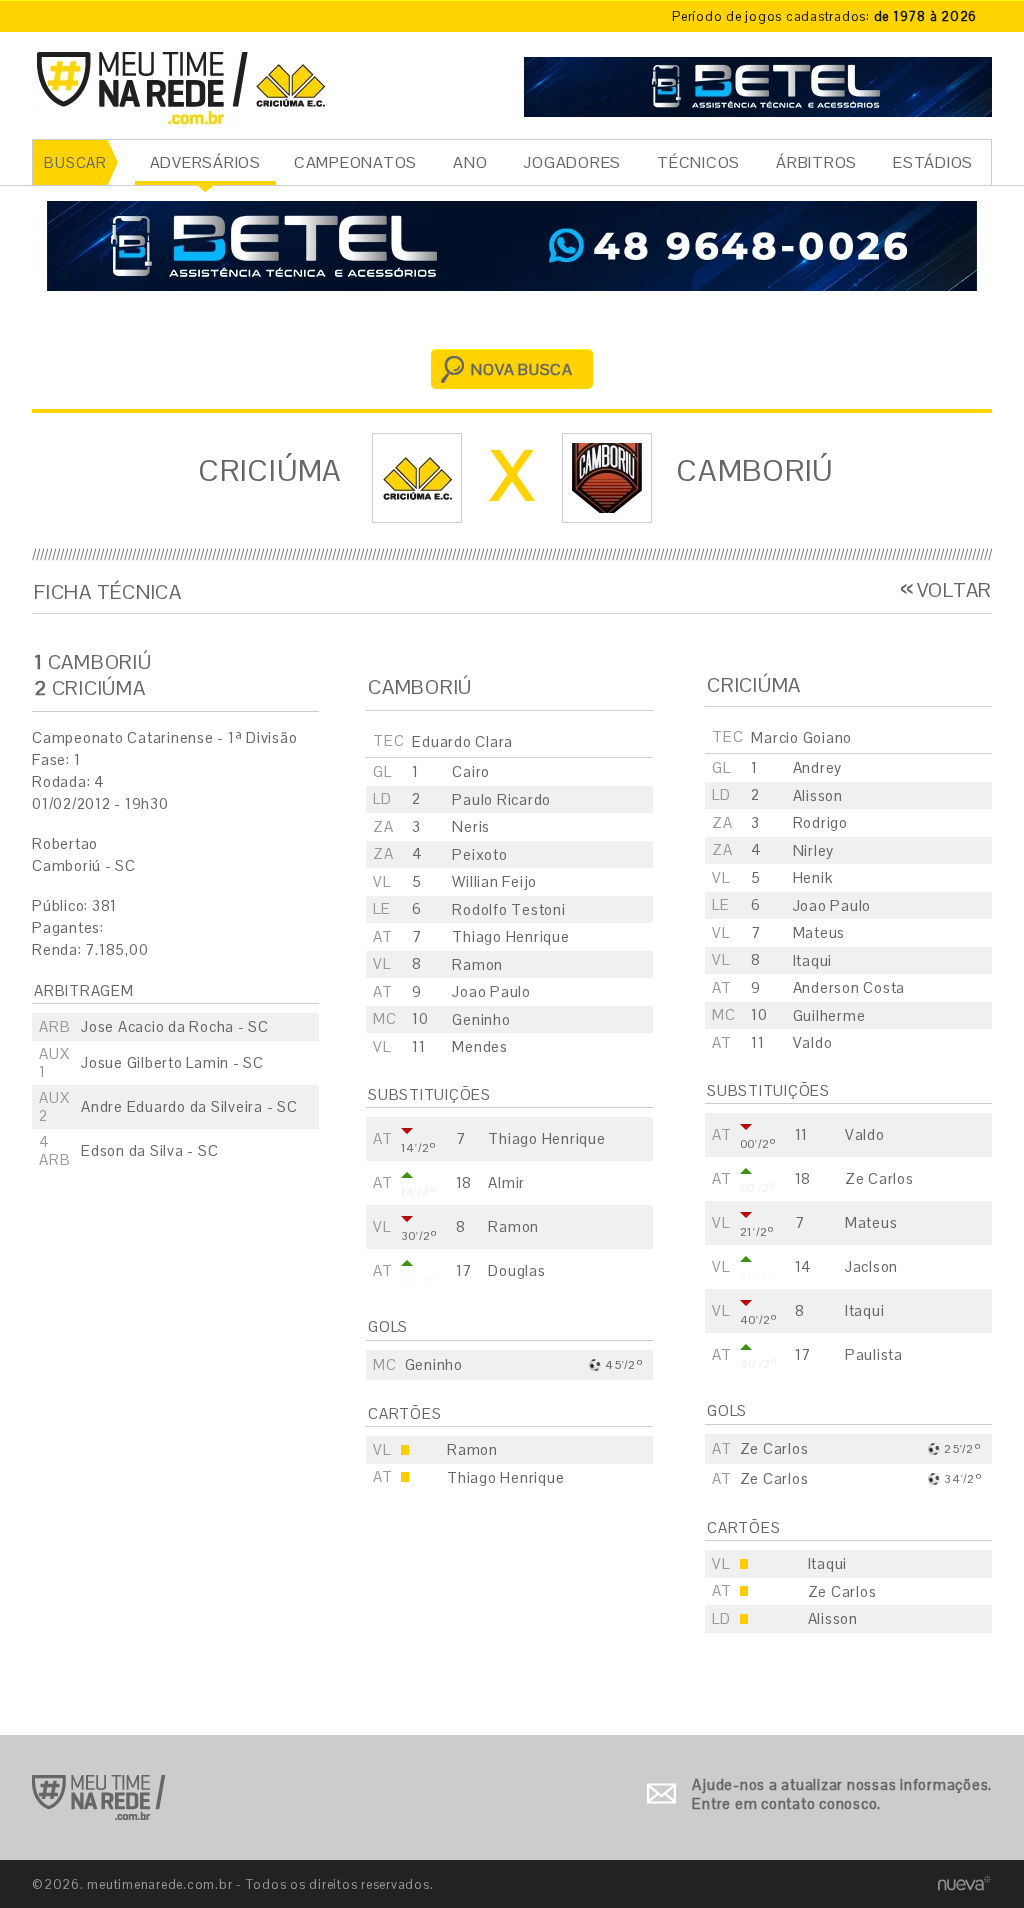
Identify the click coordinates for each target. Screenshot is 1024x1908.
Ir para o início (98, 1797)
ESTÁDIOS (933, 162)
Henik (813, 877)
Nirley (814, 850)
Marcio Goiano (801, 737)
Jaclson (871, 1266)
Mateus (819, 932)
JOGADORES (572, 162)
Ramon (477, 964)
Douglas (516, 1270)
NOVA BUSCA (522, 369)
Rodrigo (820, 822)
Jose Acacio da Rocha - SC (175, 1026)
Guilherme (829, 1015)
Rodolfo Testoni (508, 909)
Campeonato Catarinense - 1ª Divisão (164, 737)
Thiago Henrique (510, 936)
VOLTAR (954, 590)
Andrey (818, 767)
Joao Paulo (832, 905)
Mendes (480, 1046)
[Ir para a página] (758, 84)
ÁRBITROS (816, 162)
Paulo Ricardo (501, 799)
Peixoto (479, 854)
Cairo (471, 771)
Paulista (874, 1354)
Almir (506, 1182)
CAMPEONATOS (355, 162)
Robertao (65, 843)
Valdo (813, 1042)
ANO (470, 162)
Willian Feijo (494, 881)
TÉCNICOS (698, 162)
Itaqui (813, 960)
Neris (471, 826)
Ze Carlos (879, 1178)
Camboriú (754, 470)
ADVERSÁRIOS (205, 162)
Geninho (481, 1019)
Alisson (818, 795)
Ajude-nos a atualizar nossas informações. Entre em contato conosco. (842, 1794)
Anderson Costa (849, 987)
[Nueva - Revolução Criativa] (964, 1883)
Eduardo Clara (462, 741)
